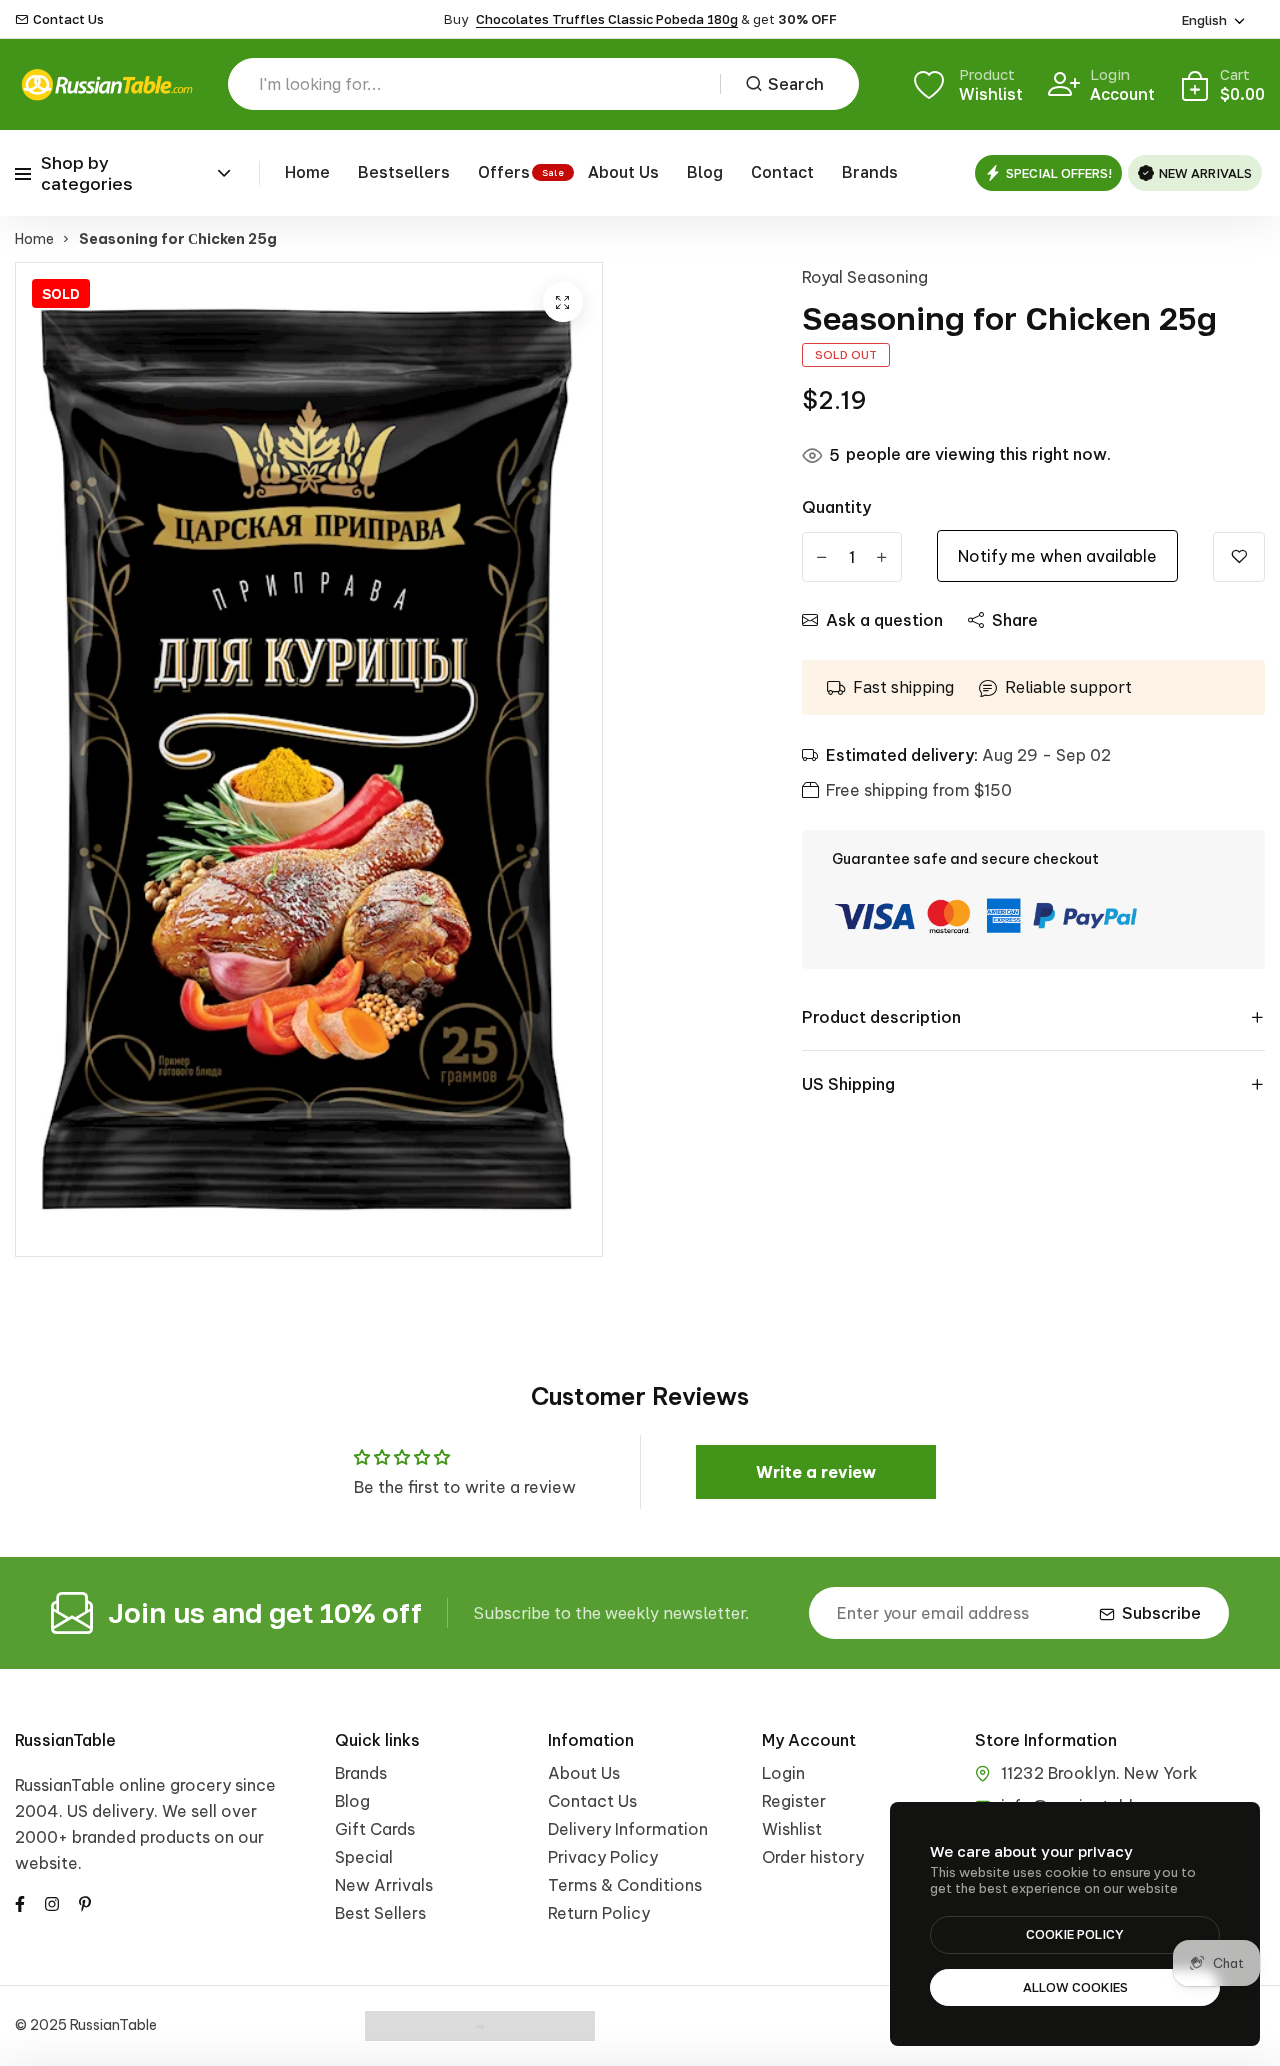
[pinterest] (85, 1902)
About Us (623, 172)
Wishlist (792, 1829)
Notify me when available (1057, 556)
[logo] (106, 84)
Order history (813, 1857)
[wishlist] (1239, 557)
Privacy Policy (603, 1857)
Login (783, 1773)
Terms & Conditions (625, 1885)
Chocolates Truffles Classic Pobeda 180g (607, 19)
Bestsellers (404, 172)
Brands (870, 172)
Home (307, 172)
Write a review (816, 1472)
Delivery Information (628, 1829)
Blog (705, 172)
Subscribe (1161, 1613)
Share (1015, 620)
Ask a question (884, 620)
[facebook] (20, 1902)
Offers (504, 172)
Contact (782, 172)
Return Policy (599, 1913)
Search (796, 84)
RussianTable (65, 1740)
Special (364, 1857)
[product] (563, 302)
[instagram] (52, 1902)
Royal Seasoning (865, 277)
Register (794, 1801)
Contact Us (68, 19)
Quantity (836, 507)
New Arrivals (384, 1885)
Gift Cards (375, 1829)
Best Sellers (380, 1913)
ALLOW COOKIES (1075, 1987)
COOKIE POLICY (1075, 1934)
